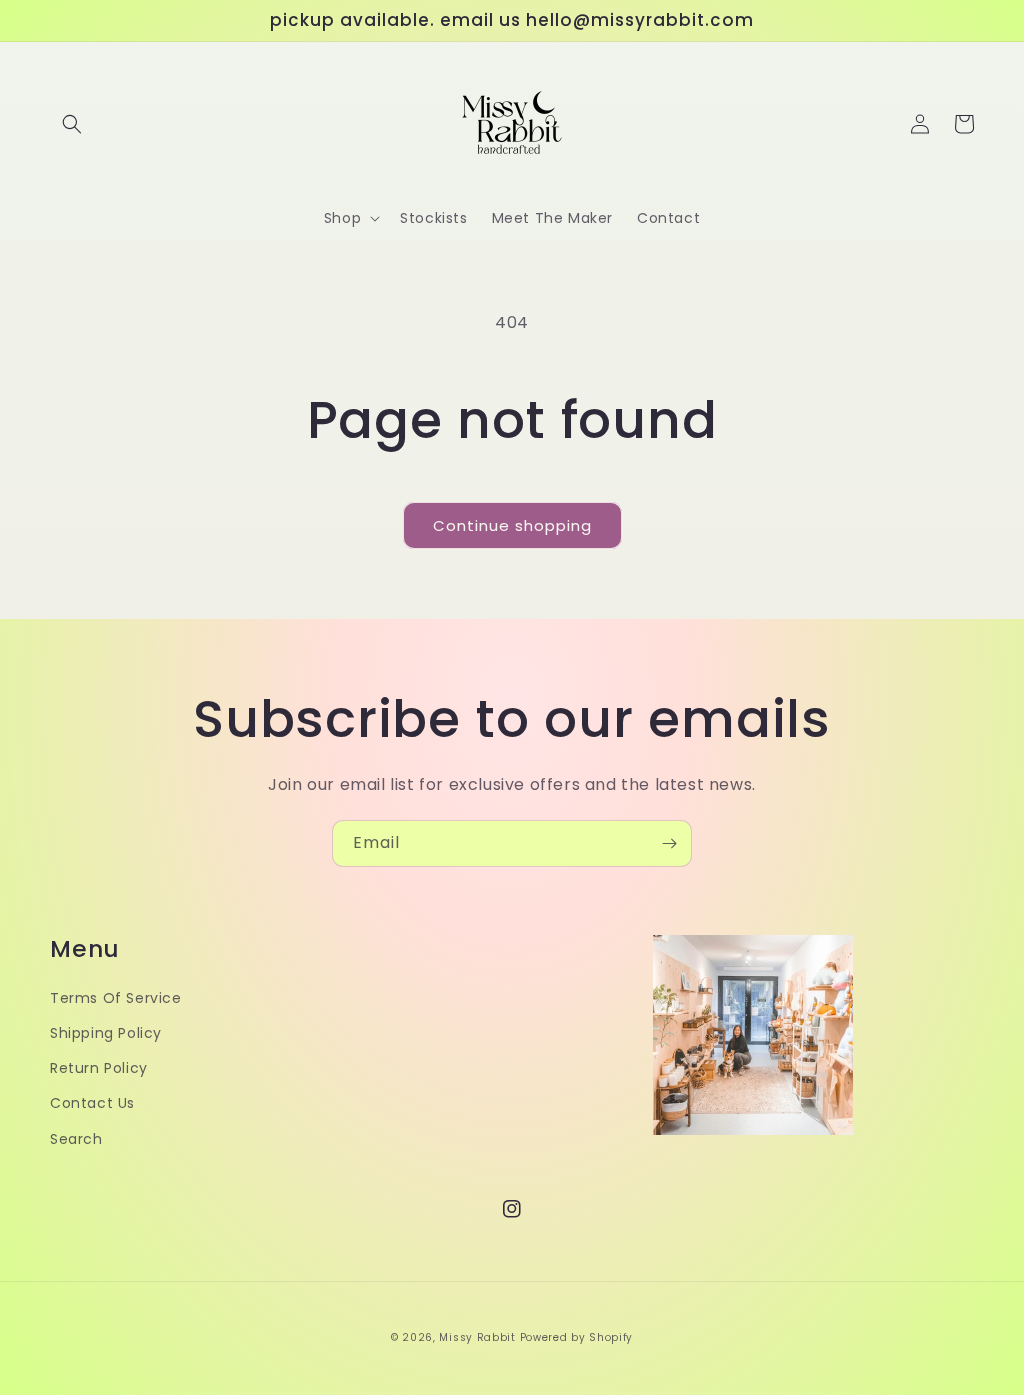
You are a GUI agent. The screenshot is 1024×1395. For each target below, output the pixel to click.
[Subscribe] (669, 843)
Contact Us (92, 1103)
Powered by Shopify (577, 1337)
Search (76, 1139)
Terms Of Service (116, 998)
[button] (72, 124)
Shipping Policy (106, 1033)
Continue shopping (512, 525)
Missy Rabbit (477, 1337)
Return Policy (99, 1068)
